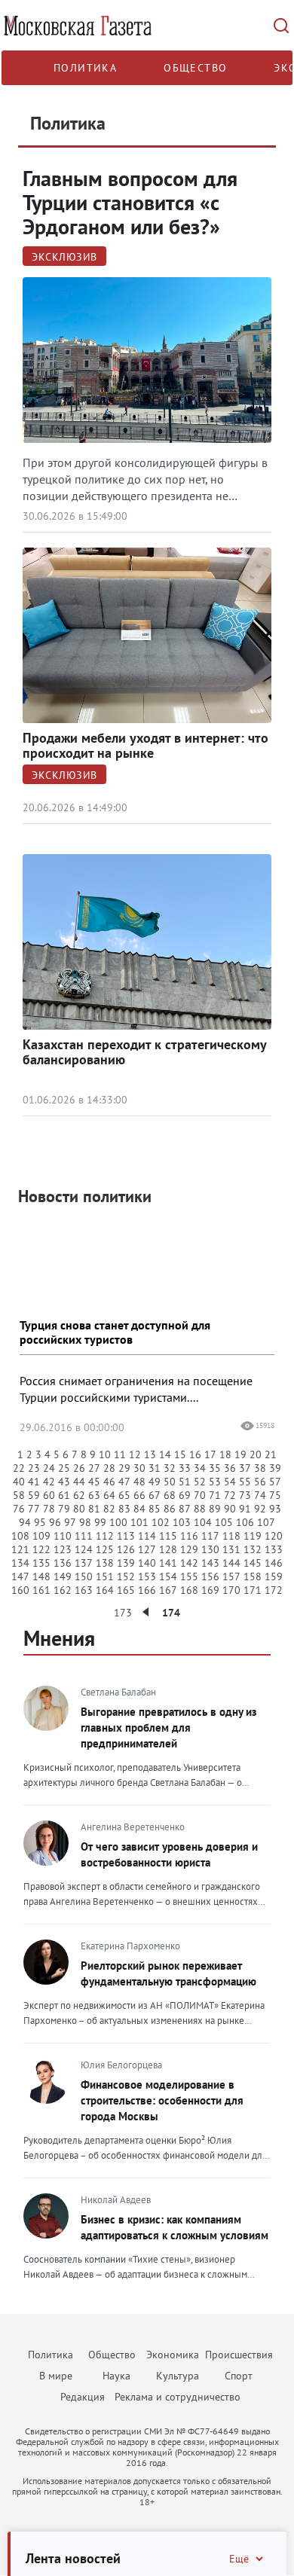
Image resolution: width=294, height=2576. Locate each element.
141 (168, 1563)
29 (124, 1468)
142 (189, 1563)
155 (189, 1576)
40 (19, 1482)
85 (155, 1509)
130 (210, 1549)
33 (185, 1468)
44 (79, 1482)
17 (210, 1454)
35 (215, 1468)
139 (126, 1563)
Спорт (239, 2376)
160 (20, 1590)
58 (19, 1495)
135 (41, 1563)
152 (126, 1576)
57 (275, 1482)
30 (139, 1468)
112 (105, 1536)
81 (94, 1509)
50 (170, 1482)
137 (84, 1563)
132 (253, 1549)
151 (105, 1576)
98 (85, 1522)
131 (231, 1549)
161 (41, 1590)
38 (260, 1468)
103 (182, 1522)
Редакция (83, 2397)
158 (253, 1576)
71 (215, 1495)
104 (203, 1522)
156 (210, 1576)
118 (231, 1536)
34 (200, 1468)
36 (230, 1468)
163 (84, 1590)
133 (274, 1549)
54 (230, 1482)
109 (41, 1536)
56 (260, 1482)
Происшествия (239, 2355)
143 (210, 1563)
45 (94, 1482)
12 (135, 1454)
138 (105, 1563)
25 (64, 1468)
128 (168, 1549)
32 (170, 1468)
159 (274, 1576)
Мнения (59, 1638)
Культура (178, 2376)
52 (200, 1482)
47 (124, 1482)
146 (274, 1563)
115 (168, 1536)
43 (64, 1482)
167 (168, 1590)
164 (105, 1590)
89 (215, 1509)
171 (253, 1590)
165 (126, 1590)
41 (34, 1482)
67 (155, 1495)
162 (63, 1590)
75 (275, 1495)
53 (215, 1482)
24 (49, 1468)
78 (49, 1509)
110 (63, 1536)
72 (230, 1495)
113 (126, 1536)
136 (63, 1563)
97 (70, 1522)
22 (19, 1468)
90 (230, 1509)
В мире (56, 2376)
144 (231, 1563)
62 (79, 1495)
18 (225, 1454)
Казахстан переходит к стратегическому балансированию (144, 1052)
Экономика (173, 2355)
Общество (195, 68)
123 (63, 1549)
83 (124, 1509)
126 (126, 1549)
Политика (85, 68)
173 (123, 1613)
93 (275, 1509)
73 (245, 1495)
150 (84, 1576)
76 (19, 1509)
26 (79, 1468)
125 (105, 1549)
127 (147, 1549)
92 (260, 1509)
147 (20, 1576)
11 (120, 1454)
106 (245, 1522)
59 (34, 1495)
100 (118, 1522)
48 (139, 1482)
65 (124, 1495)
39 (275, 1468)
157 (231, 1576)
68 (170, 1495)
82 (109, 1509)
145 (253, 1563)
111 (84, 1536)
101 (139, 1522)
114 (147, 1536)
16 (195, 1454)
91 (245, 1509)
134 (20, 1563)
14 (165, 1454)
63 (94, 1495)
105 (224, 1522)
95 (40, 1522)
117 (210, 1536)
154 (168, 1576)
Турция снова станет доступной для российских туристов (115, 1332)
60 (49, 1495)
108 (20, 1536)
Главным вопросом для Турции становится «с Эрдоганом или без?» (130, 202)
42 (49, 1482)
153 (147, 1576)
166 (147, 1590)
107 (266, 1522)
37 (245, 1468)
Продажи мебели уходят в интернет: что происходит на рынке (145, 745)
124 (84, 1549)
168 (189, 1590)
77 (34, 1509)
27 (94, 1468)
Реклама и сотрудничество (178, 2397)
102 (161, 1522)
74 (260, 1495)
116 (189, 1536)
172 (274, 1590)
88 (200, 1509)
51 (185, 1482)
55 (245, 1482)
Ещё (239, 2559)
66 (139, 1495)
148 (41, 1576)
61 (64, 1495)
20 (256, 1454)
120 (274, 1536)
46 (109, 1482)
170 (231, 1590)
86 (170, 1509)
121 (20, 1549)
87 (185, 1509)
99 (100, 1522)
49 (155, 1482)
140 (147, 1563)
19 (240, 1454)
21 (271, 1454)
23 (34, 1468)
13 (150, 1454)
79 (64, 1509)
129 (189, 1549)
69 (185, 1495)
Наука (116, 2376)
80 (79, 1509)
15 (180, 1454)
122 (41, 1549)
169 (210, 1590)
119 (253, 1536)
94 (25, 1522)
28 (109, 1468)
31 (155, 1468)
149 (63, 1576)
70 (200, 1495)
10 (105, 1454)
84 (139, 1509)
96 (55, 1522)
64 (109, 1495)
